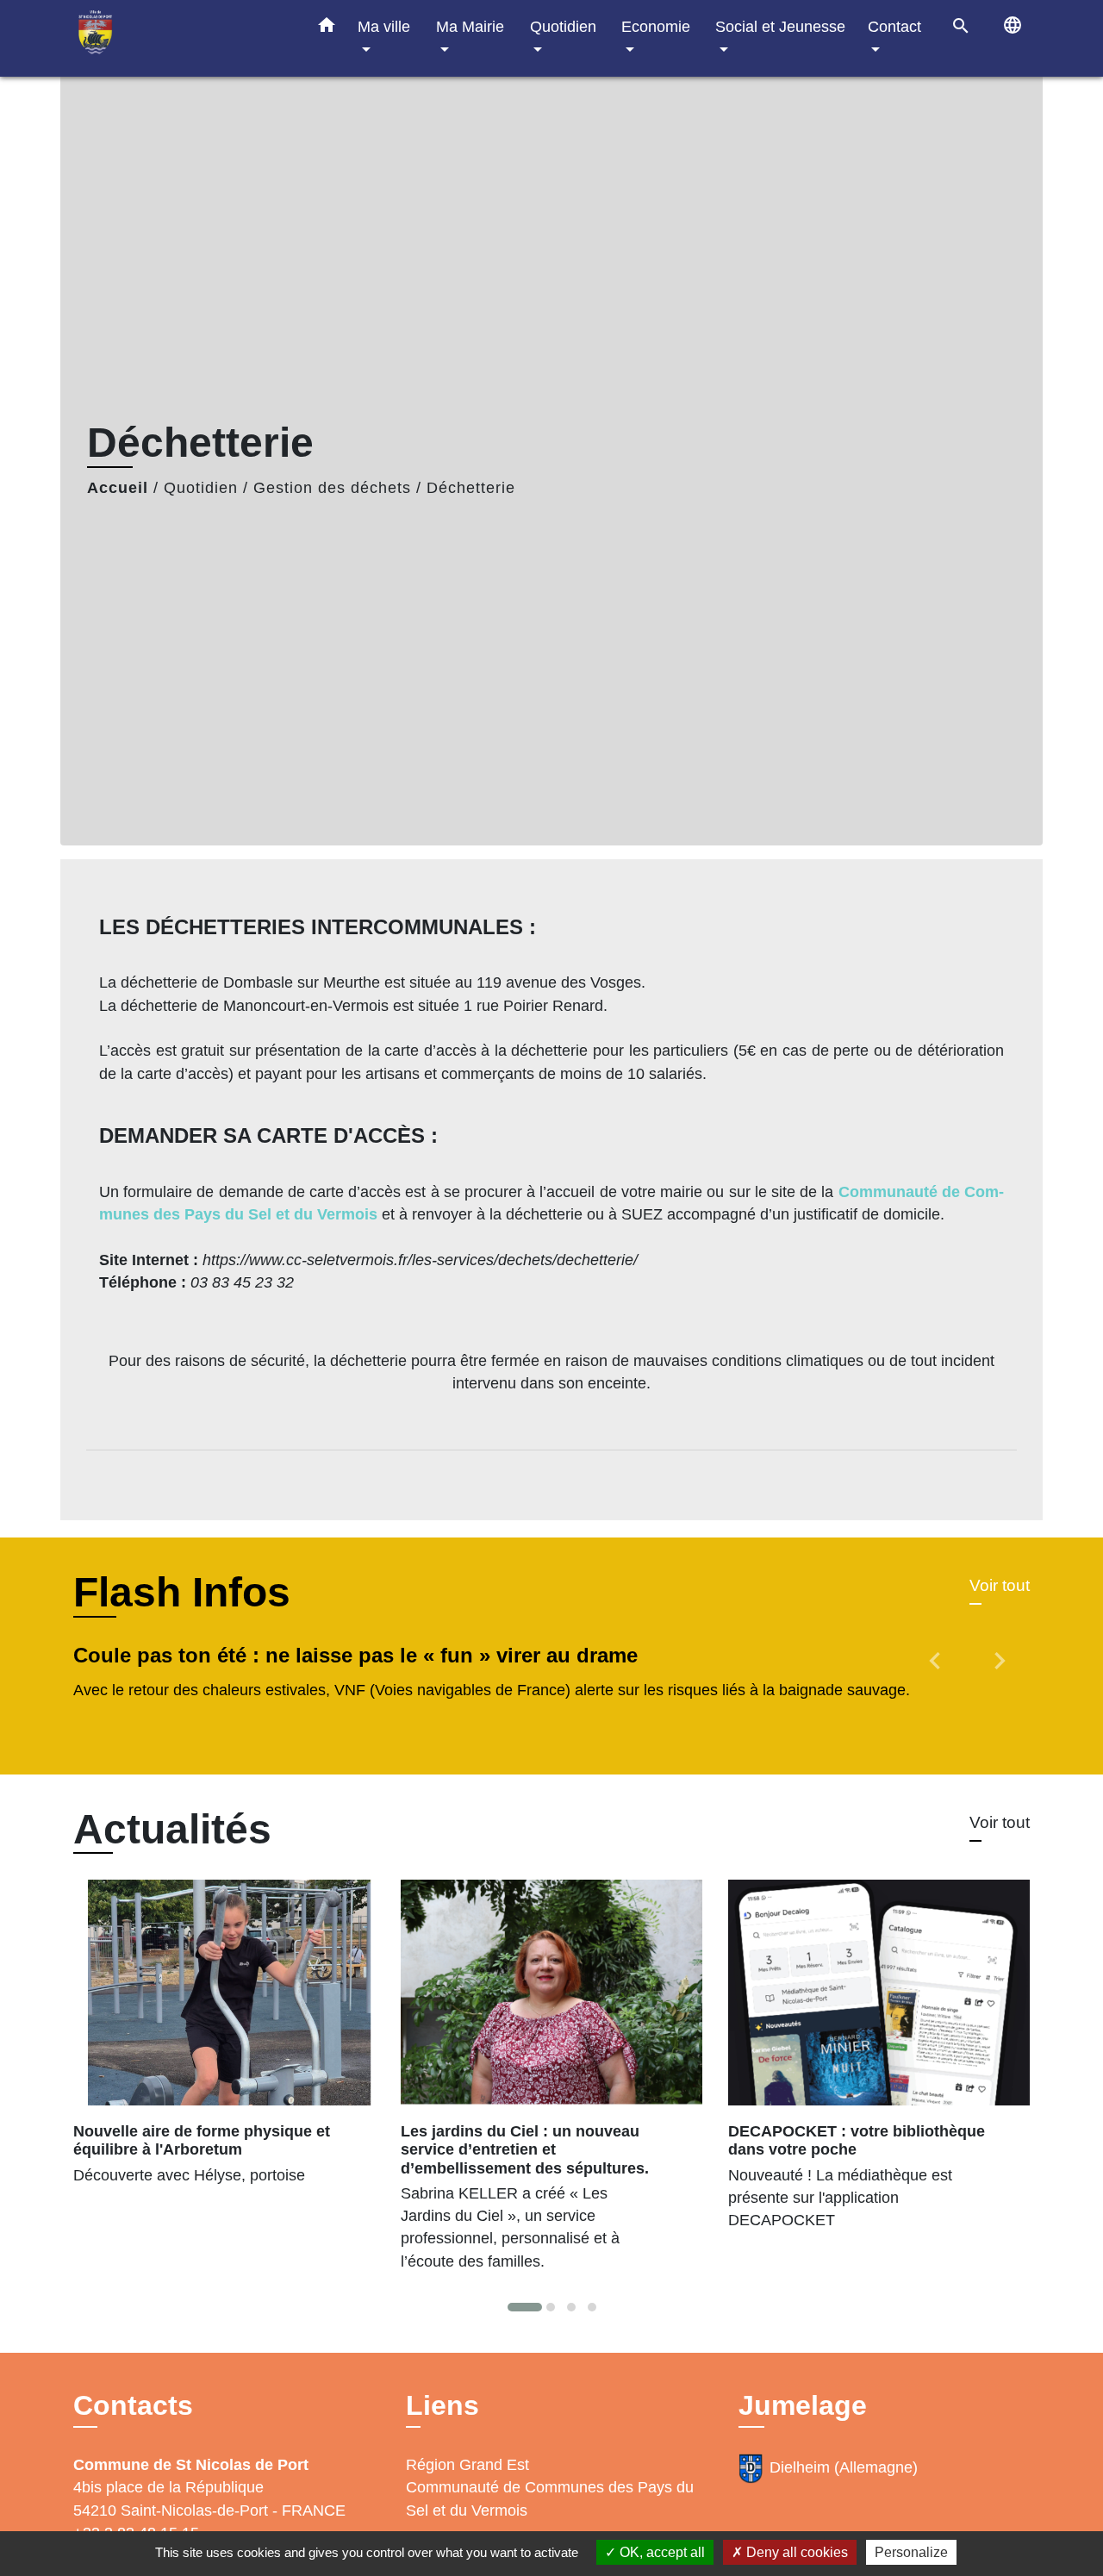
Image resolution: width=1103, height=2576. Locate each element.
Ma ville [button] (384, 26)
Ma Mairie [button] (470, 26)
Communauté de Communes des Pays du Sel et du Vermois (550, 2498)
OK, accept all (661, 2552)
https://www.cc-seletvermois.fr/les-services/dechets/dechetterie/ (420, 1260)
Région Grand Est (467, 2465)
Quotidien (201, 488)
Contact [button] (894, 26)
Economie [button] (656, 26)
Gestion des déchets (332, 488)
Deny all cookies (795, 2552)
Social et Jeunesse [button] (780, 26)
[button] (327, 28)
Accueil (118, 488)
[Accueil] (181, 38)
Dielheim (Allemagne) (844, 2467)
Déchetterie (471, 488)
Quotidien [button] (563, 26)
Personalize (911, 2552)
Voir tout (1000, 1585)
